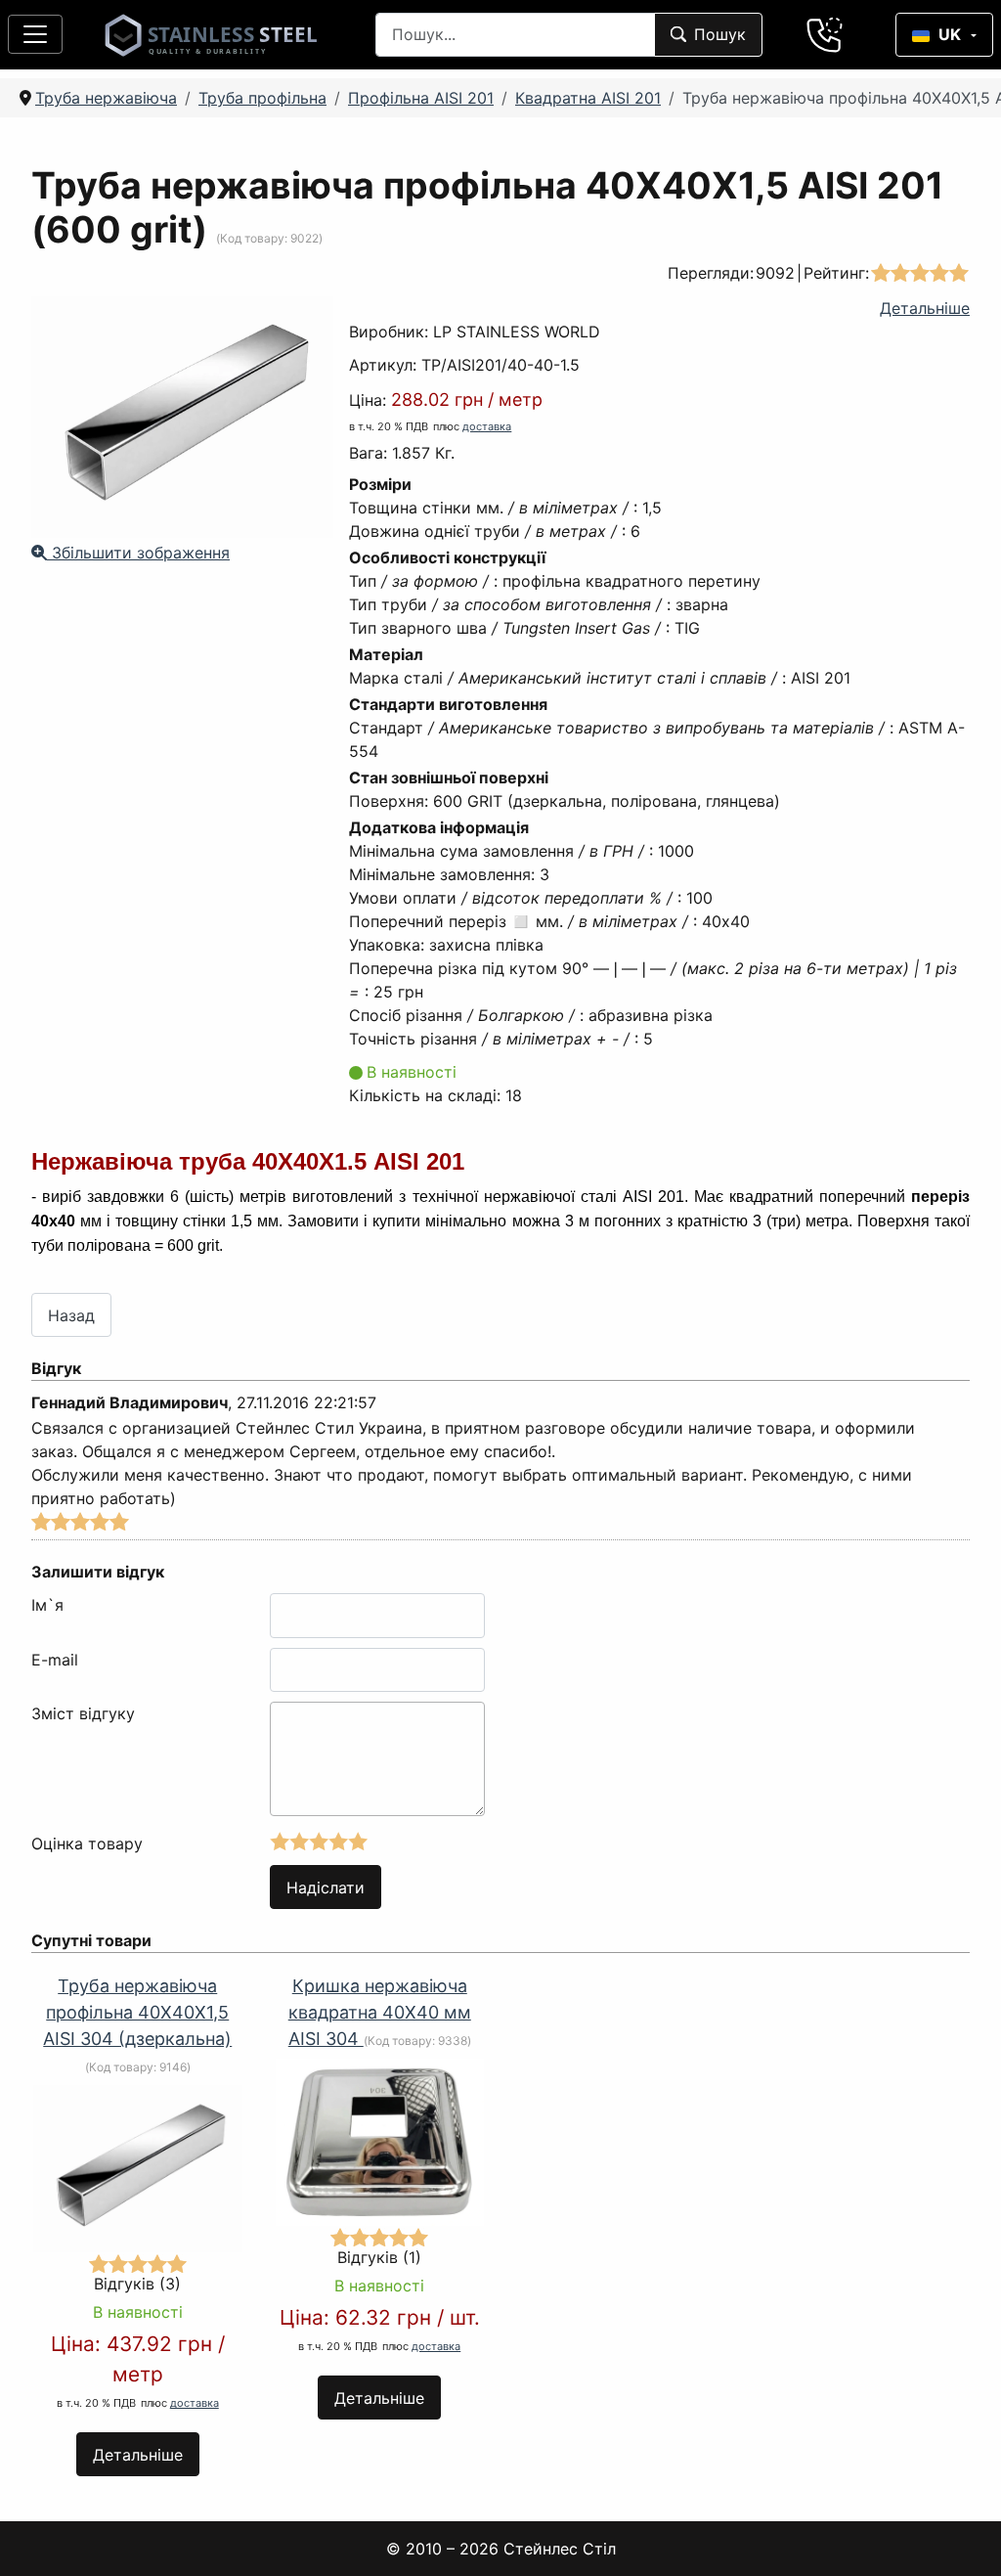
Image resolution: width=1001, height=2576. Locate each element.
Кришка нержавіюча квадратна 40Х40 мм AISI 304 (380, 2012)
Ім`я (47, 1605)
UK (950, 34)
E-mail (55, 1660)
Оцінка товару (87, 1843)
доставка (487, 426)
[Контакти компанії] (825, 34)
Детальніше (925, 308)
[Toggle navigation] (35, 34)
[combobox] (515, 35)
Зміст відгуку (83, 1713)
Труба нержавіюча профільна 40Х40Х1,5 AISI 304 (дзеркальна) (137, 2012)
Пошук (720, 34)
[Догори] (961, 2536)
